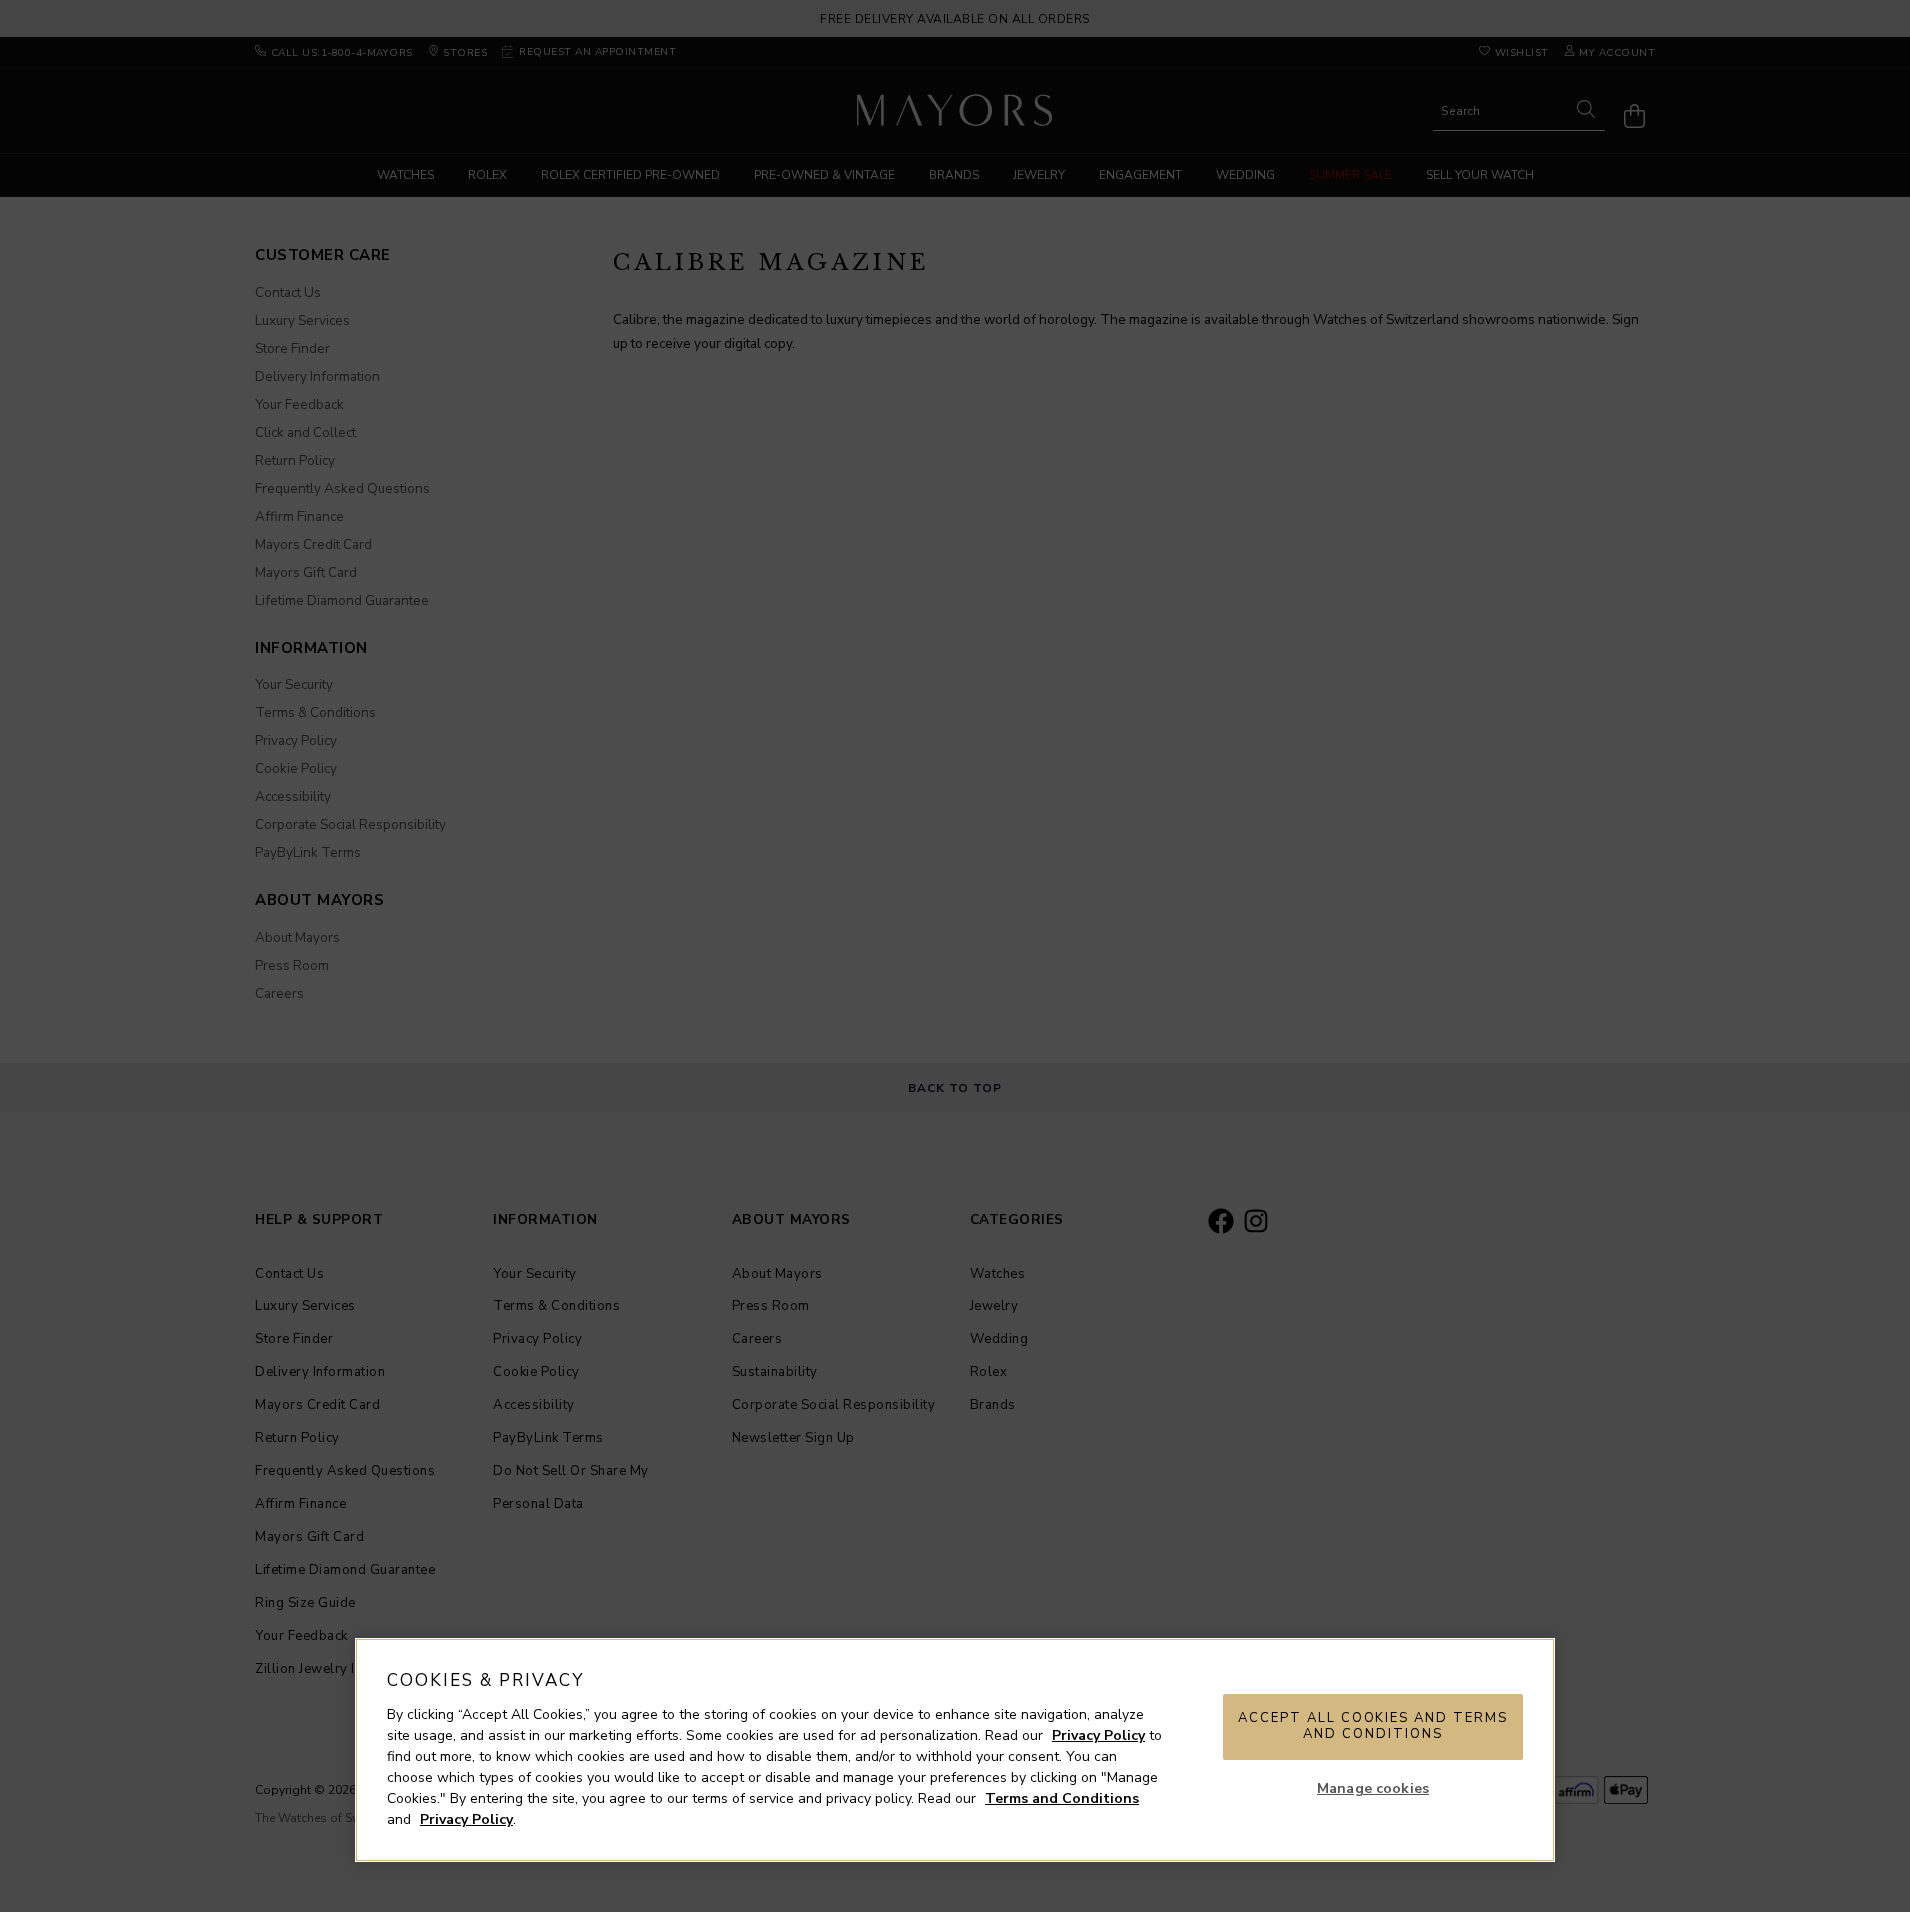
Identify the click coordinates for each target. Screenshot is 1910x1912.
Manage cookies (1373, 1788)
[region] (955, 1750)
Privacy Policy (1098, 1735)
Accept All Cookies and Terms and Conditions (1373, 1726)
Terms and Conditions (1062, 1798)
